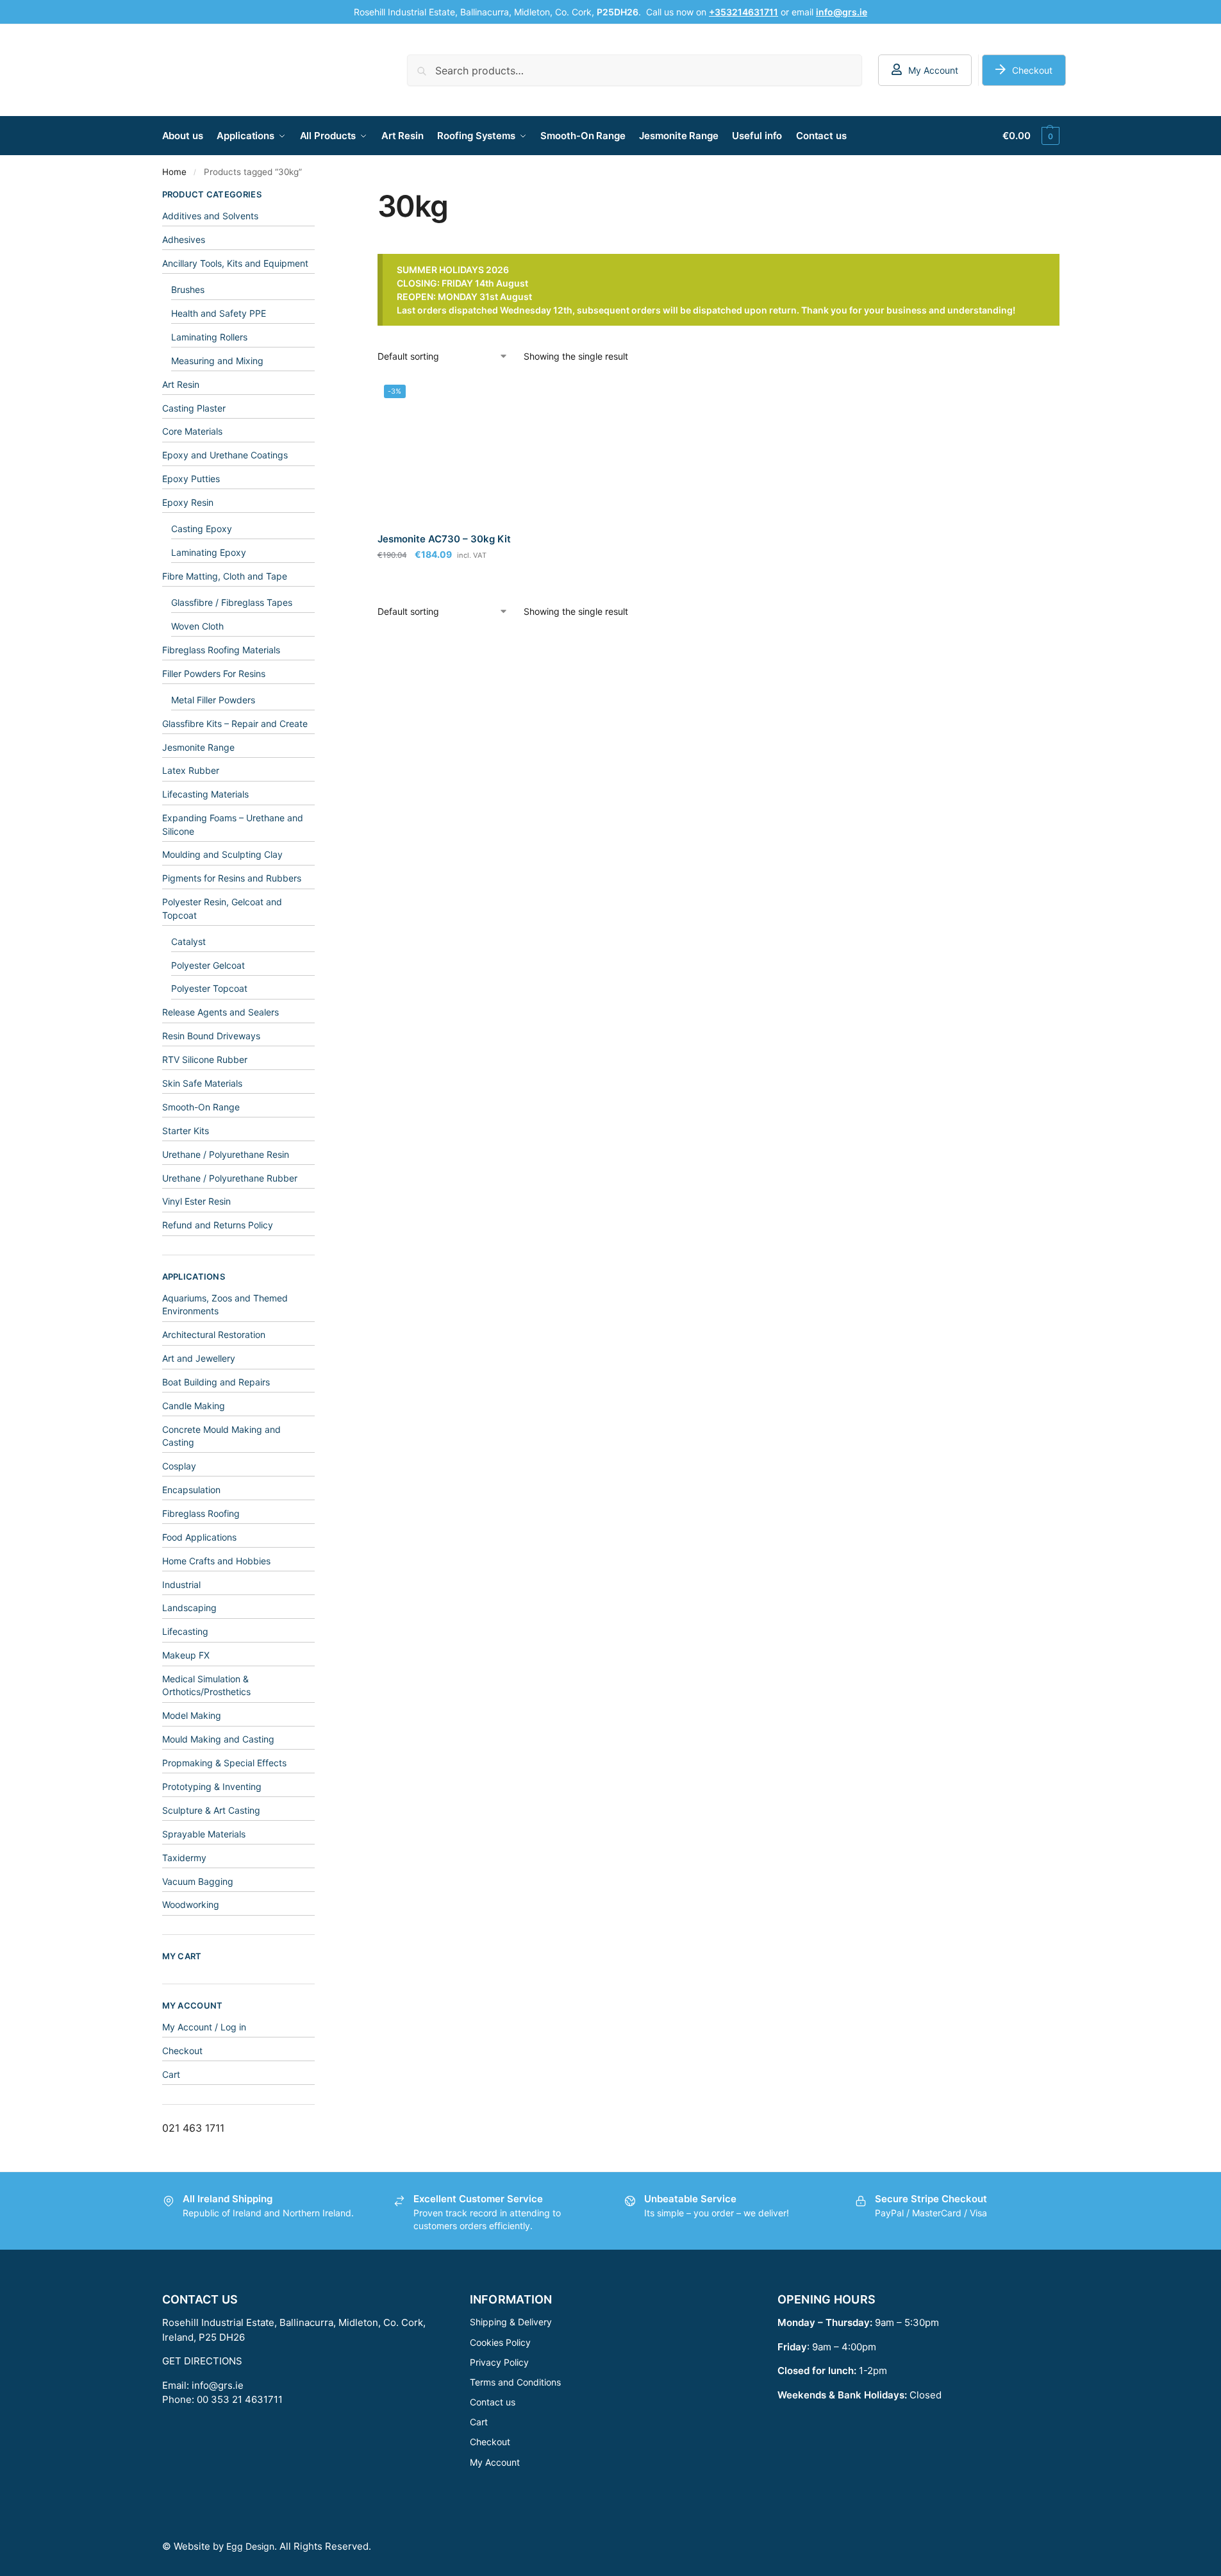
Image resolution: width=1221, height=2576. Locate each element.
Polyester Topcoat (209, 988)
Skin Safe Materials (202, 1083)
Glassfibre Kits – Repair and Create (235, 723)
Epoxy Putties (191, 479)
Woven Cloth (197, 626)
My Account (933, 70)
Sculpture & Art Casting (211, 1810)
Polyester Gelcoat (208, 965)
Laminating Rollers (209, 337)
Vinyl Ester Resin (196, 1201)
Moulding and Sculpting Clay (222, 854)
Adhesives (184, 239)
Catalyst (188, 941)
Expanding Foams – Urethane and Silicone (233, 824)
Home (174, 172)
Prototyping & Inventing (212, 1786)
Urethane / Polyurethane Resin (226, 1154)
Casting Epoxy (202, 529)
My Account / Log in (204, 2027)
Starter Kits (186, 1131)
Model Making (192, 1715)
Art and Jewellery (199, 1358)
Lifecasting (185, 1631)
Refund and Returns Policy (218, 1225)
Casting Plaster (194, 408)
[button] (1031, 136)
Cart (171, 2074)
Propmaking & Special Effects (224, 1763)
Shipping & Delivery (511, 2322)
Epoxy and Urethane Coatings (225, 455)
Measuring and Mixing (217, 361)
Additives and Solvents (210, 216)
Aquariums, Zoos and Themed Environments (225, 1304)
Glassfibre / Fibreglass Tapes (232, 602)
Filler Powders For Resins (214, 673)
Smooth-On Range (201, 1107)
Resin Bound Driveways (211, 1036)
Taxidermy (184, 1858)
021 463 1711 (193, 2128)
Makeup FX (186, 1655)
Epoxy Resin (188, 502)
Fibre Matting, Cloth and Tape (225, 576)
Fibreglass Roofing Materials (221, 650)
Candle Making (194, 1406)
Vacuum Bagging (198, 1881)
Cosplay (179, 1466)
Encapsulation (191, 1490)
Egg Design (250, 2546)
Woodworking (191, 1904)
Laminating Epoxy (209, 552)
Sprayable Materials (204, 1834)
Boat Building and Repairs (216, 1382)
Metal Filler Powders (213, 700)
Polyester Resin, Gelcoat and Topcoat (222, 908)
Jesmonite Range (198, 747)
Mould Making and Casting (218, 1739)
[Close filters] (319, 196)
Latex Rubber (191, 770)
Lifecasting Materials (205, 794)
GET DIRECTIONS (202, 2361)
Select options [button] (455, 581)
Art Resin (181, 384)
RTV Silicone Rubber (205, 1059)
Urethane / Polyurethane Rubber (230, 1178)
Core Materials (192, 431)
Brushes (188, 289)
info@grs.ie (218, 2385)
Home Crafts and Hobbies (216, 1561)
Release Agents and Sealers (220, 1012)
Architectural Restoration (214, 1334)
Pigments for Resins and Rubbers (232, 878)
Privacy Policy (499, 2362)
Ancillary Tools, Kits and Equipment (235, 263)
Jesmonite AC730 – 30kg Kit (444, 539)
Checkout (1032, 70)
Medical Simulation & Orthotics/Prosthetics (206, 1685)
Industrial (181, 1585)
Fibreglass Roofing (201, 1513)
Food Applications (199, 1537)
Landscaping (189, 1608)
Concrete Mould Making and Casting (221, 1436)
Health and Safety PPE (219, 313)
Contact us (493, 2402)
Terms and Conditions (515, 2382)
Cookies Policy (500, 2342)
